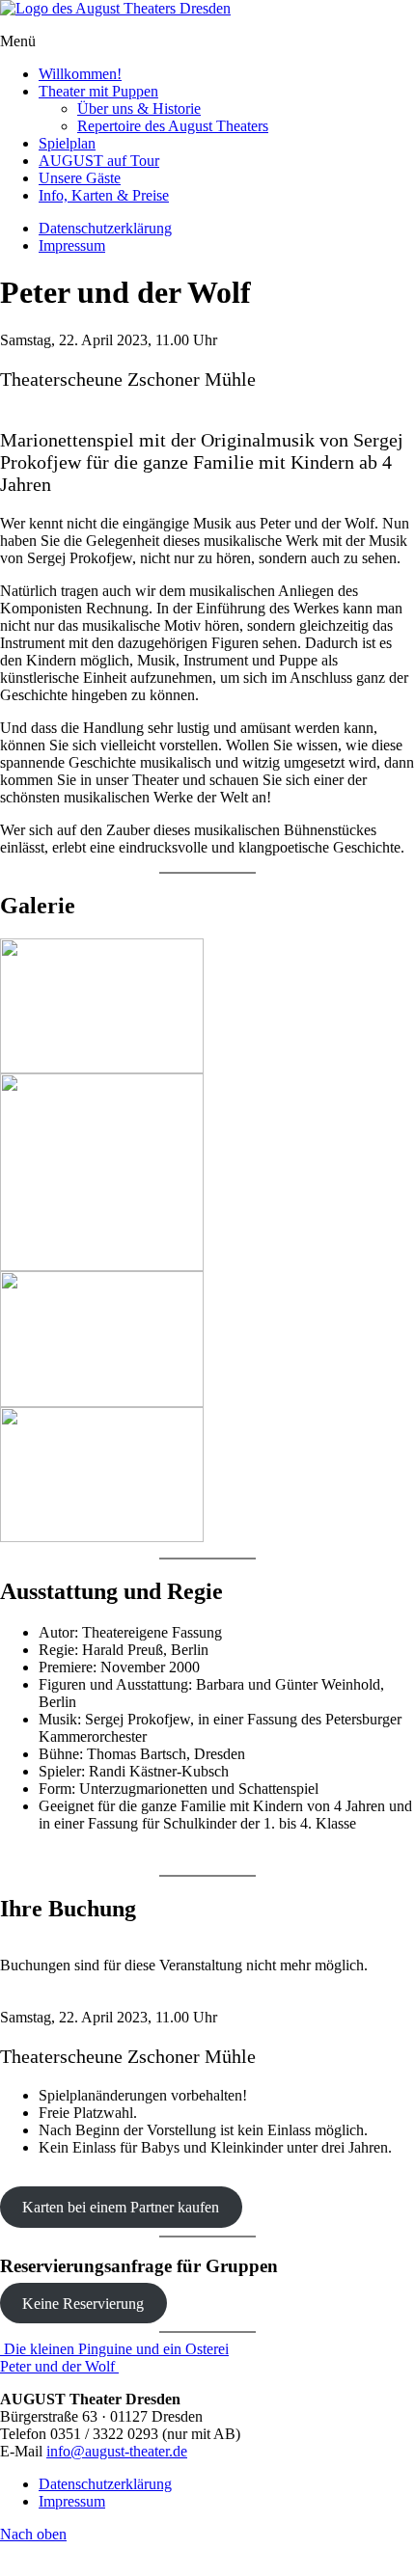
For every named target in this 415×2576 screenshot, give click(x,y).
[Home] (115, 8)
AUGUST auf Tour (99, 161)
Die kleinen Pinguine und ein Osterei (114, 2349)
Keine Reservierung (83, 2303)
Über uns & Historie (139, 108)
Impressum (72, 245)
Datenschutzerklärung (105, 228)
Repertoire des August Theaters (173, 126)
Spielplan (67, 143)
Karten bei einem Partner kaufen (121, 2207)
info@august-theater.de (117, 2451)
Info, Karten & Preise (104, 195)
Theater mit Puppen (98, 91)
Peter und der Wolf (59, 2366)
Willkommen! (80, 74)
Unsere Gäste (80, 178)
